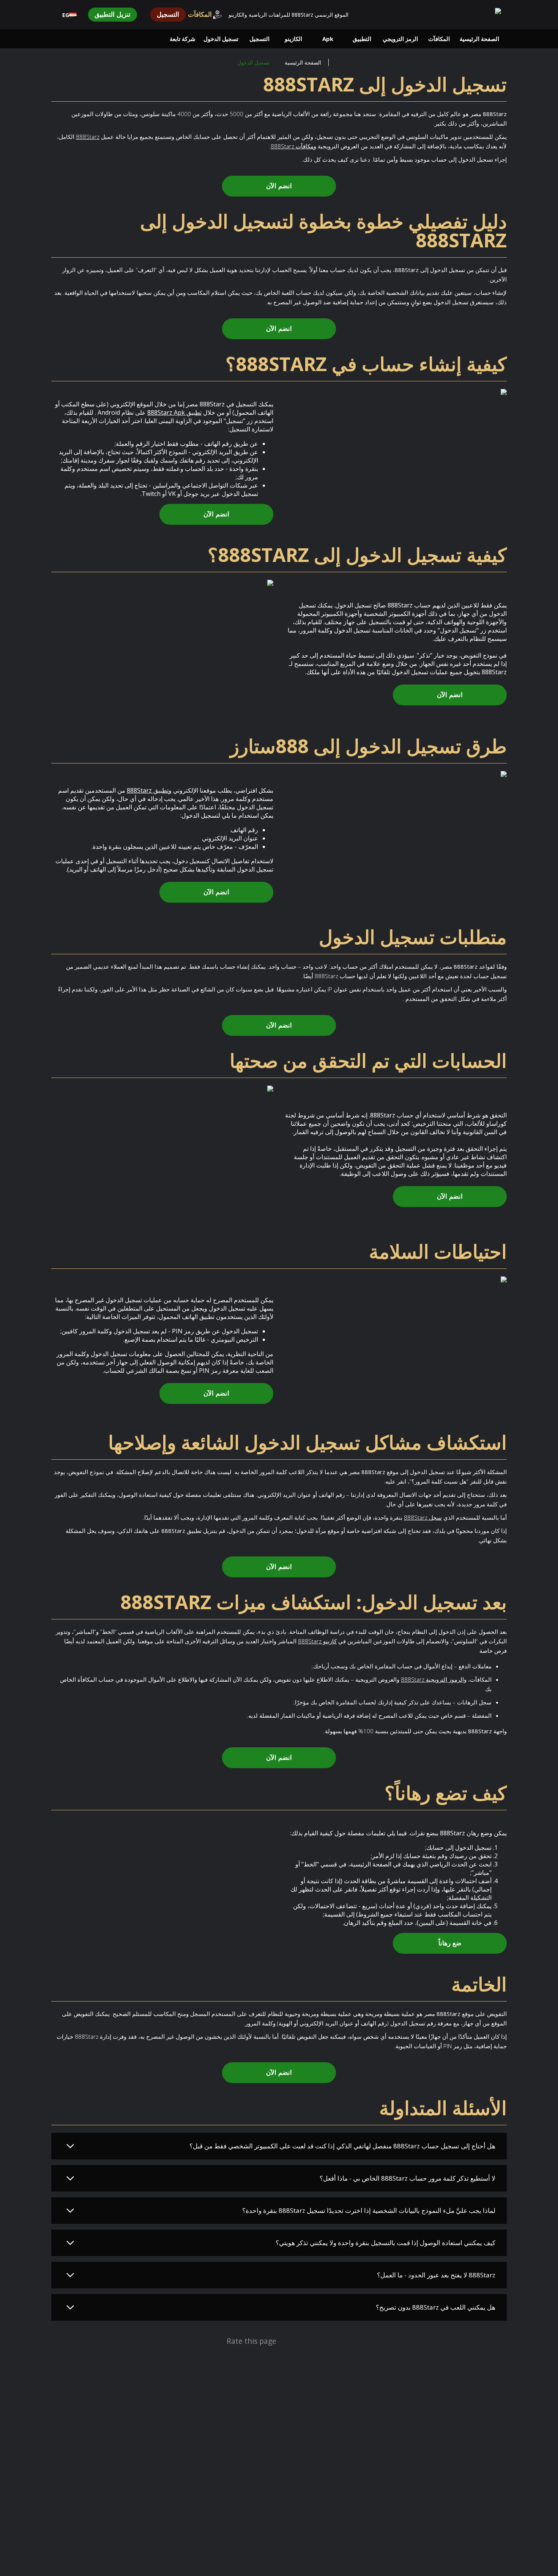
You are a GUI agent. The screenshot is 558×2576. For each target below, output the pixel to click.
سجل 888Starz (423, 1517)
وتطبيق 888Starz (149, 790)
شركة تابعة (183, 39)
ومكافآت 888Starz (293, 146)
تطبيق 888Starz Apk (174, 412)
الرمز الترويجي (400, 39)
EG (66, 15)
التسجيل (168, 15)
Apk (328, 39)
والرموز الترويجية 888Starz (434, 1679)
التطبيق (362, 39)
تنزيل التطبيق (113, 15)
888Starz (88, 137)
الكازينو (293, 39)
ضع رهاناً (450, 1943)
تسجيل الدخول (221, 39)
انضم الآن (279, 186)
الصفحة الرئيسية (479, 39)
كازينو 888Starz (317, 1641)
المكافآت (200, 15)
